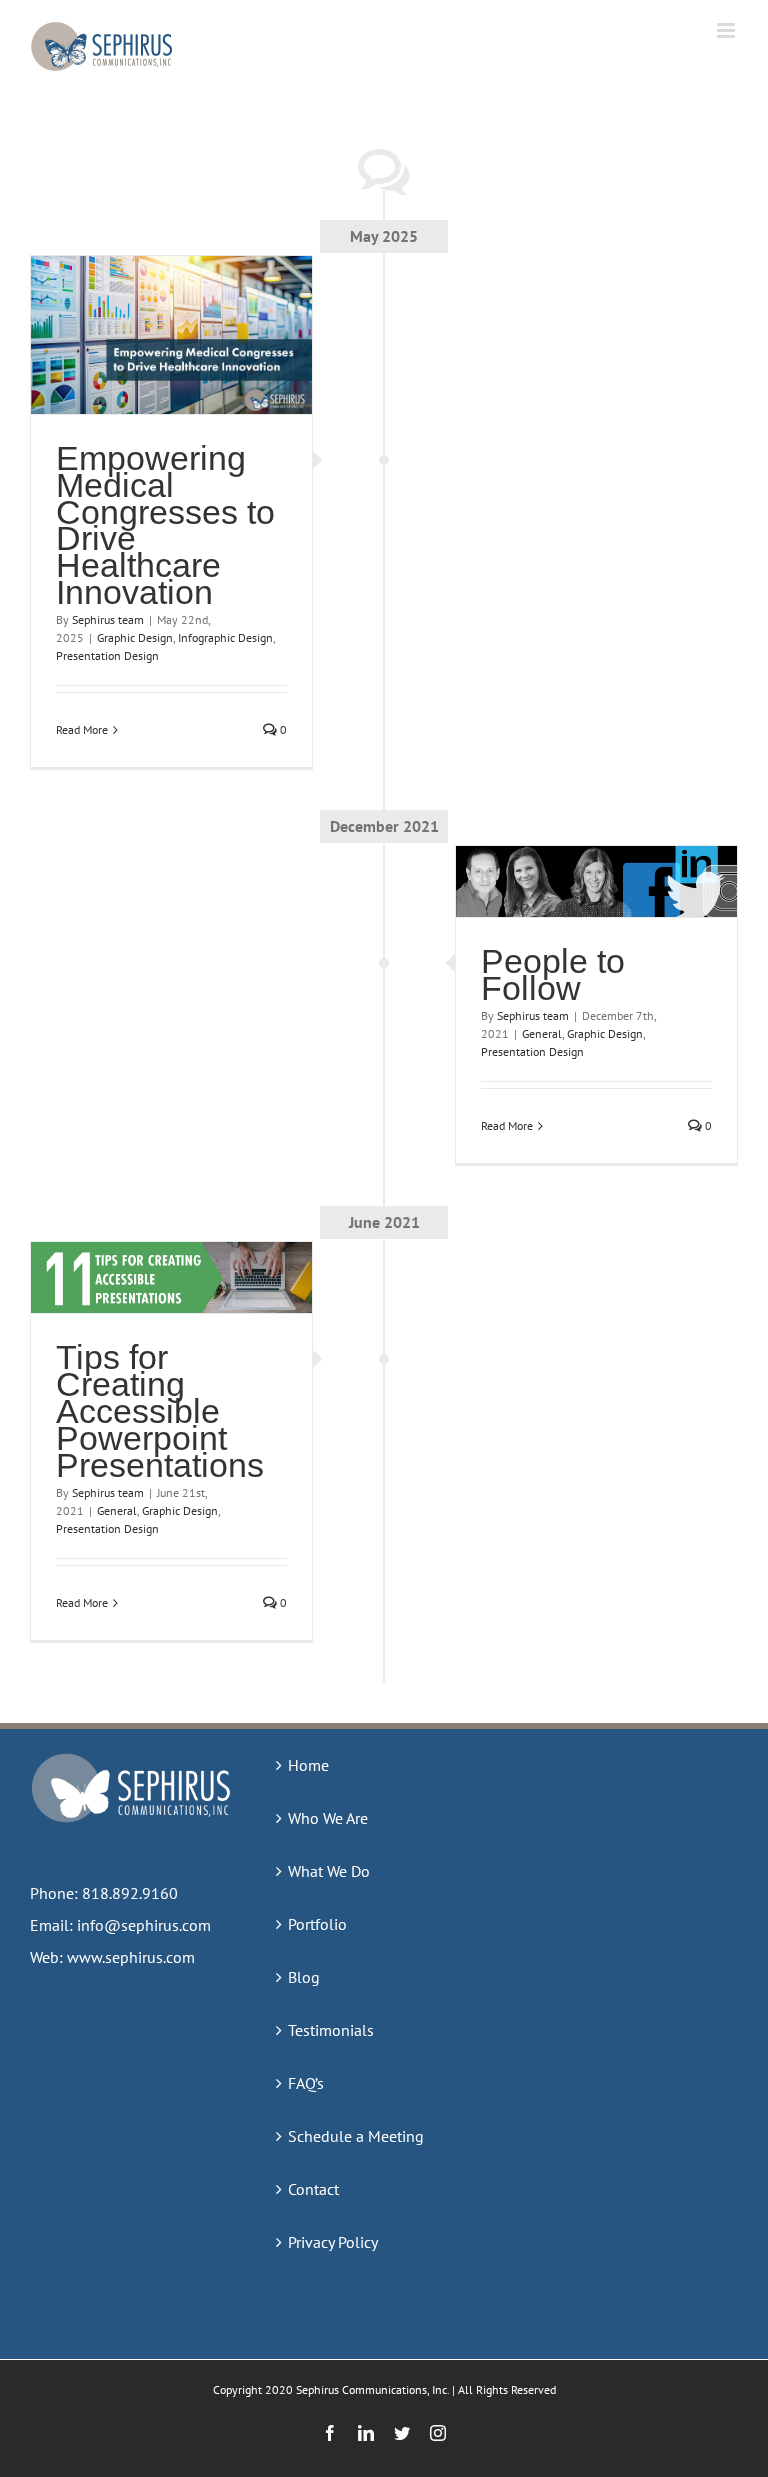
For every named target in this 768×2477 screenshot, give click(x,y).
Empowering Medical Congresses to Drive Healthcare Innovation (165, 525)
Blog (304, 1977)
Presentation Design (107, 655)
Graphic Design (135, 637)
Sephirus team (108, 619)
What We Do (329, 1871)
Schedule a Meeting (356, 2136)
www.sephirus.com (131, 1957)
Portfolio (317, 1924)
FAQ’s (306, 2083)
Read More (82, 729)
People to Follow (553, 974)
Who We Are (328, 1818)
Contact (313, 2189)
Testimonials (331, 2030)
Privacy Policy (333, 2242)
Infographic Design (225, 637)
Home (308, 1765)
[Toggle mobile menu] (727, 30)
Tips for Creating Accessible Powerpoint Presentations (160, 1410)
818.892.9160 (130, 1893)
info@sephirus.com (144, 1925)
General (542, 1033)
